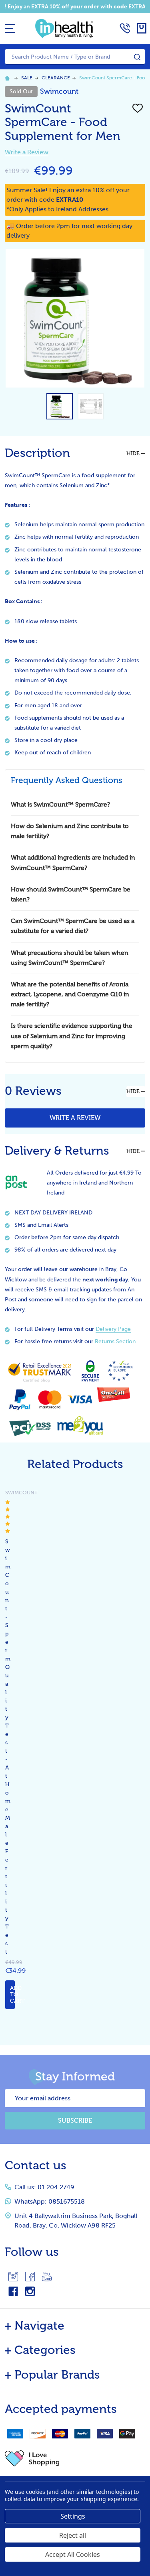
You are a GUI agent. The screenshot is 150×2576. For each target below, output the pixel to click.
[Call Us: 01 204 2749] (125, 28)
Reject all (73, 2535)
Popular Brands (57, 2375)
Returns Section (115, 1341)
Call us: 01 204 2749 (44, 2187)
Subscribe (75, 2120)
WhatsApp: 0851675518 (50, 2201)
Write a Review (27, 152)
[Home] (8, 78)
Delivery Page (113, 1329)
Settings (73, 2516)
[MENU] (10, 28)
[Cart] (142, 28)
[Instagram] (13, 2277)
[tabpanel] (4, 1749)
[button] (75, 2458)
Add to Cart (12, 1994)
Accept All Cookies (73, 2554)
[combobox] (75, 57)
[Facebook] (30, 2277)
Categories (45, 2350)
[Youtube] (47, 2277)
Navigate (39, 2326)
